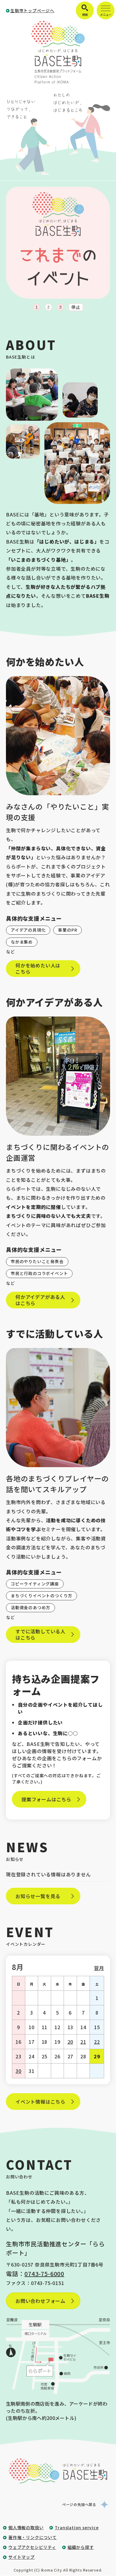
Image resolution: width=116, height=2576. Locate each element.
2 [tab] (48, 307)
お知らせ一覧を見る (38, 1896)
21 (83, 2042)
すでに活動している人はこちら (40, 1634)
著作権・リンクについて (33, 2537)
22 (97, 2042)
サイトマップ (22, 2557)
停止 (76, 307)
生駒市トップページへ (32, 10)
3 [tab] (60, 307)
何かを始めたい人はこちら (38, 968)
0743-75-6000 (44, 2274)
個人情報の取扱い (26, 2527)
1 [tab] (37, 307)
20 (70, 2042)
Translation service (77, 2527)
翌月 (99, 1968)
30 (18, 2071)
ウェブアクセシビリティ (32, 2547)
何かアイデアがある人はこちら (40, 1300)
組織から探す (81, 2547)
